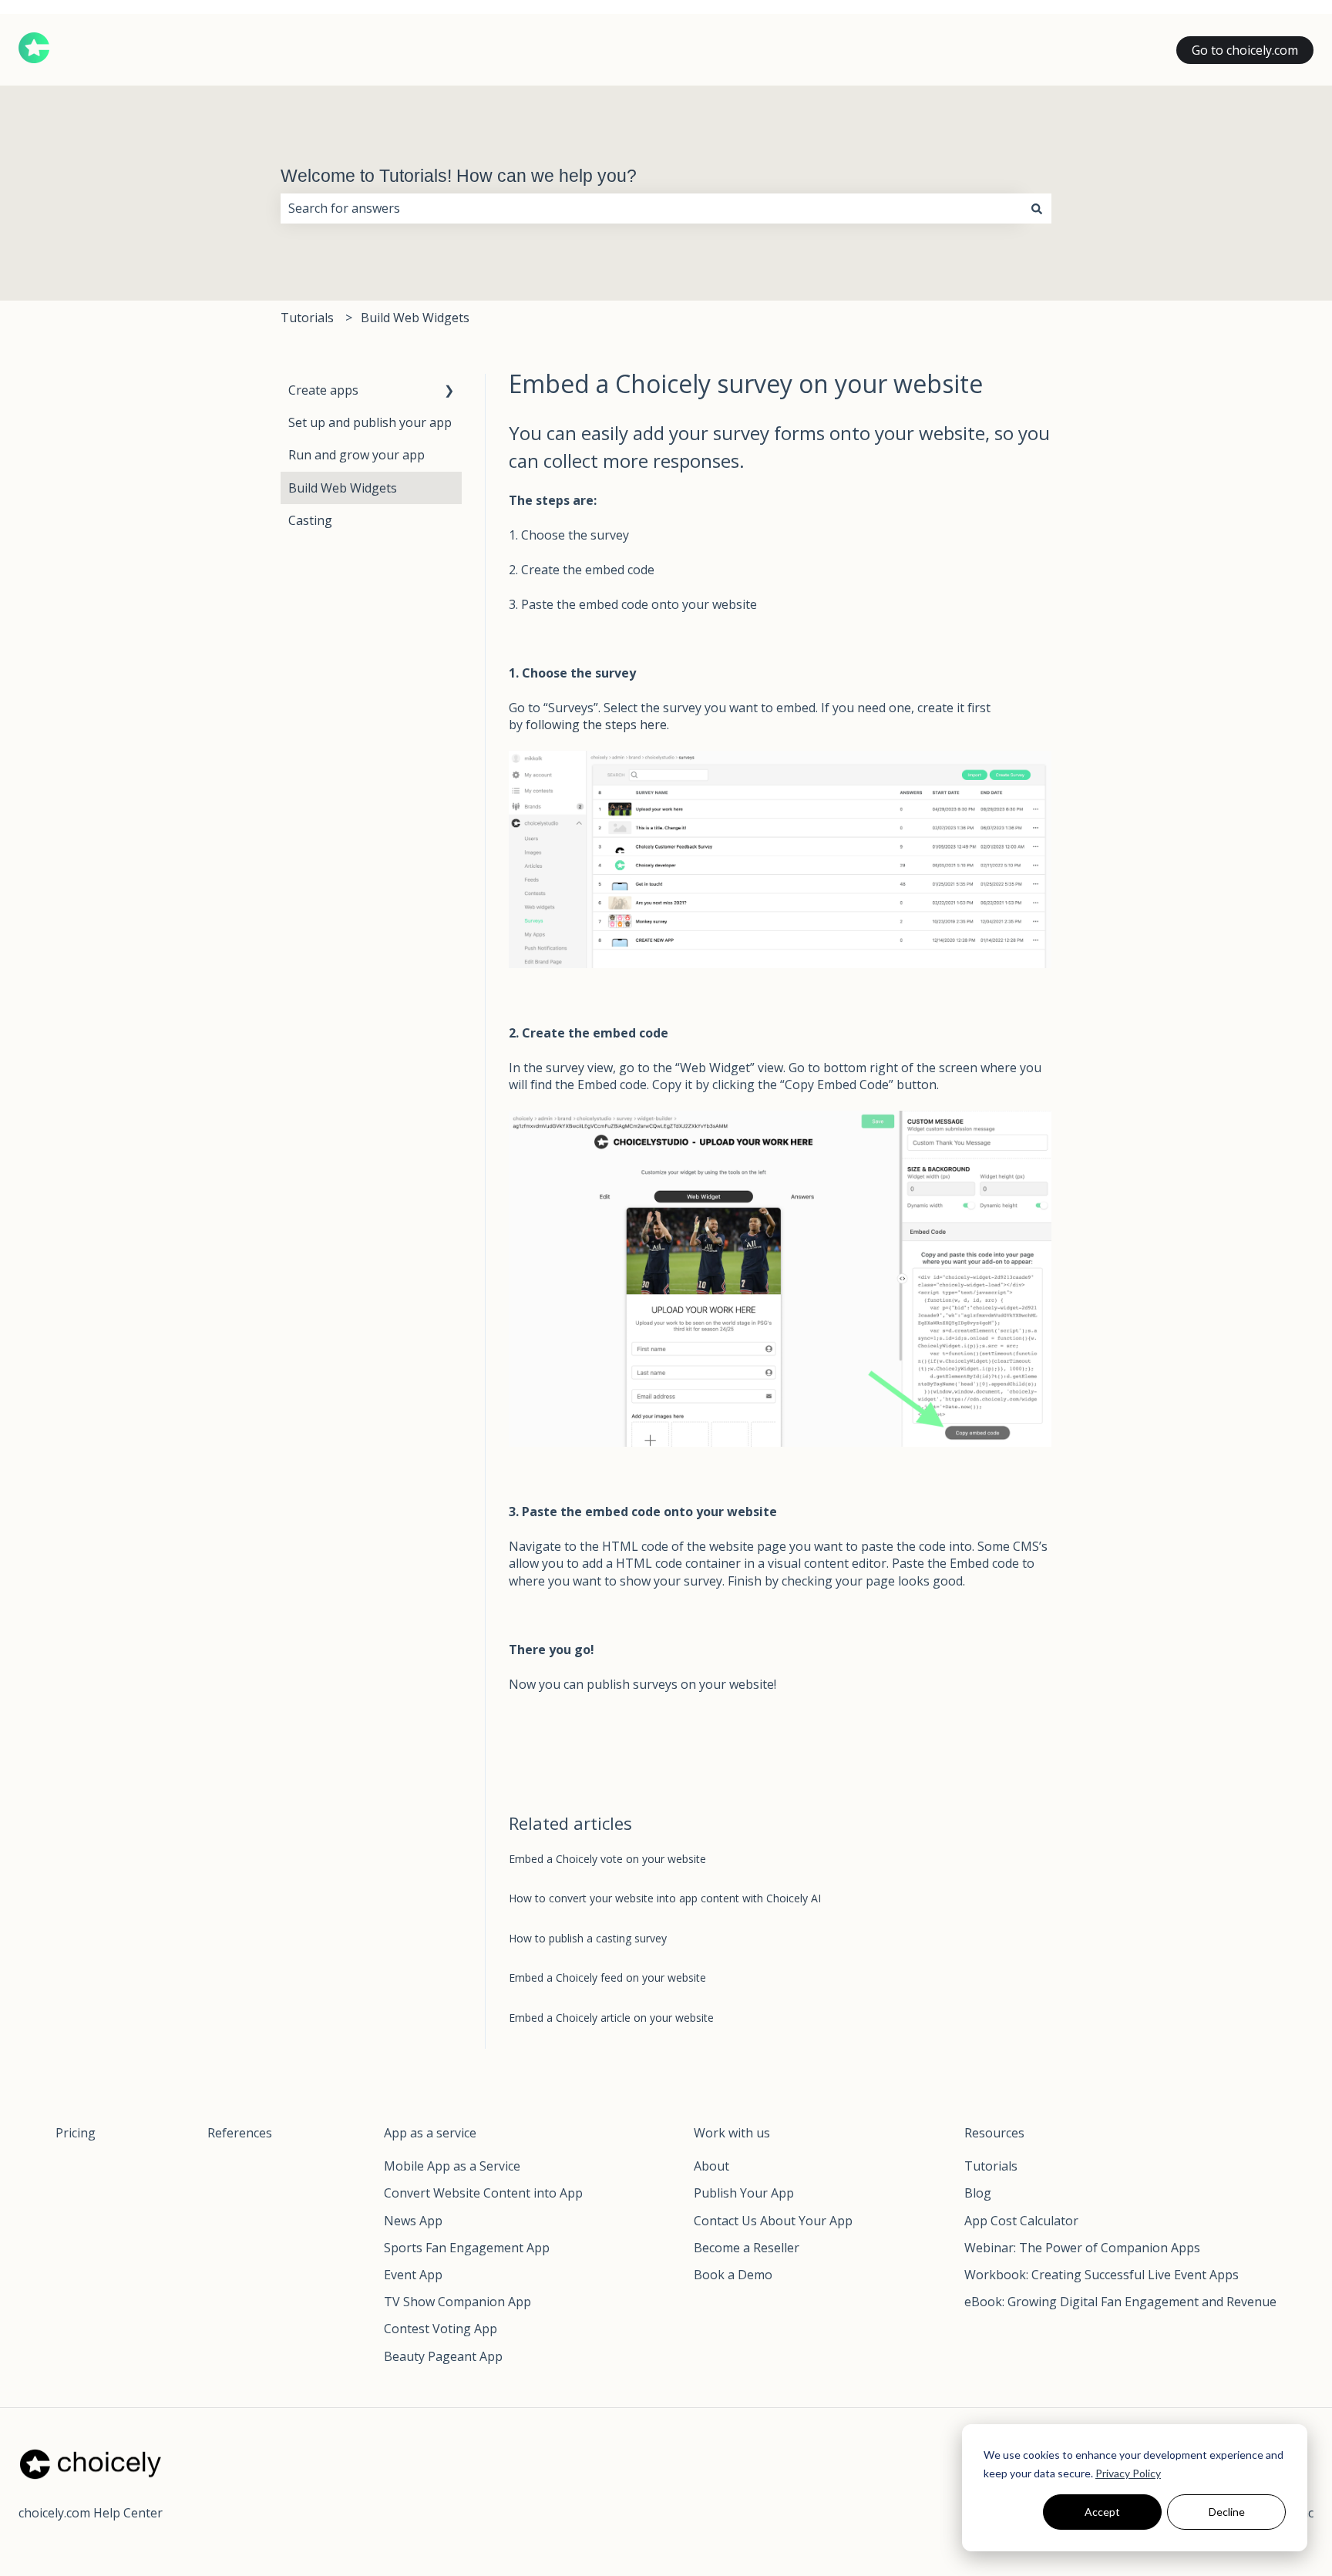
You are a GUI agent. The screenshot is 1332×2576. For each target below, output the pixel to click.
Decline (1227, 2512)
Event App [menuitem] (413, 2275)
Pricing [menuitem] (76, 2133)
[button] (449, 391)
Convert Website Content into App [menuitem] (483, 2193)
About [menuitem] (711, 2166)
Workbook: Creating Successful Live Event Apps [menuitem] (1102, 2275)
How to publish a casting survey (588, 1938)
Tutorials (307, 318)
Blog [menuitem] (978, 2193)
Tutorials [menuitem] (991, 2166)
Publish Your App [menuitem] (744, 2193)
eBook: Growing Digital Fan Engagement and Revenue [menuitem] (1120, 2302)
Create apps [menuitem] (323, 390)
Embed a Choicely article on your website (611, 2018)
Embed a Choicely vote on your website (607, 1859)
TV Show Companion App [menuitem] (457, 2302)
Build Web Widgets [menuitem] (343, 488)
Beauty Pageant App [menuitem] (443, 2356)
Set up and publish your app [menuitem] (370, 422)
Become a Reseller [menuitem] (747, 2248)
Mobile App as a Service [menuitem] (452, 2166)
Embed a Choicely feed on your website (607, 1977)
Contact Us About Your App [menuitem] (773, 2221)
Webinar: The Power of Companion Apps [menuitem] (1082, 2248)
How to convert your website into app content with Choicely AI (665, 1898)
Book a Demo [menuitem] (733, 2275)
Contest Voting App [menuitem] (441, 2329)
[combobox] (651, 208)
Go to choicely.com (1245, 50)
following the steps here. (597, 725)
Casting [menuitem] (310, 520)
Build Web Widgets (415, 318)
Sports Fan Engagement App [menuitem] (467, 2248)
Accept (1102, 2512)
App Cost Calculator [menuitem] (1021, 2221)
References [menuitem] (240, 2133)
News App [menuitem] (413, 2221)
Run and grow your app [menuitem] (357, 455)
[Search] (1037, 208)
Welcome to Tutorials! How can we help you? (459, 176)
